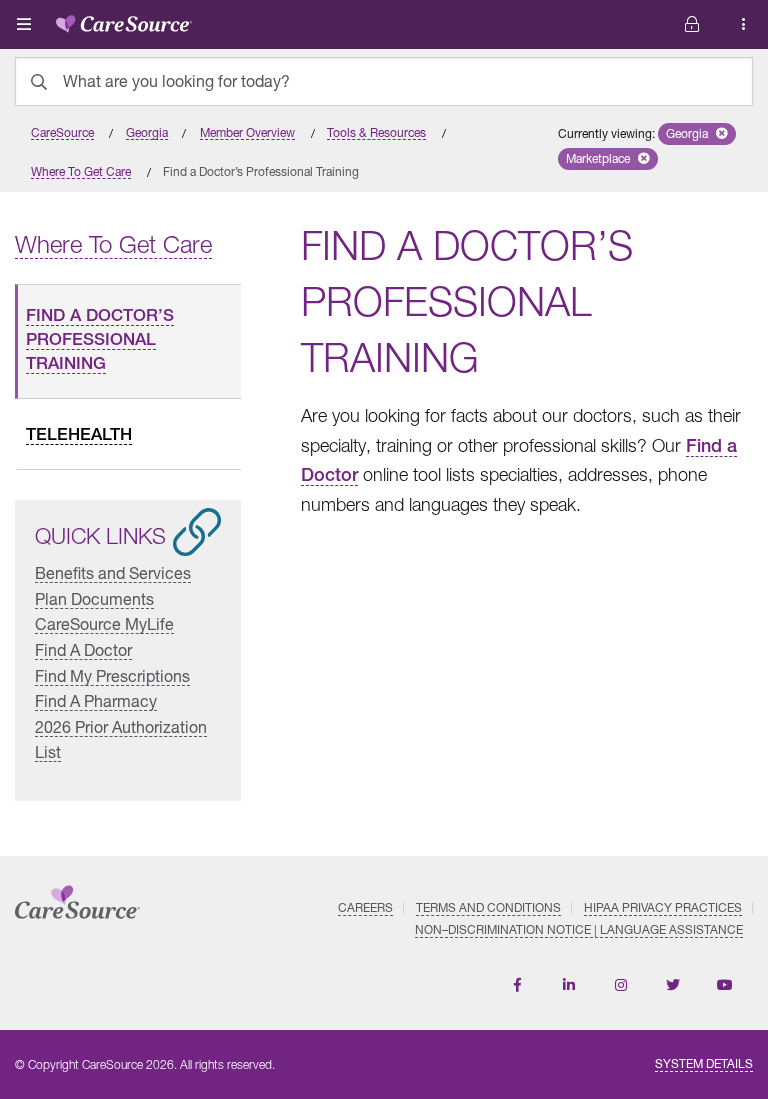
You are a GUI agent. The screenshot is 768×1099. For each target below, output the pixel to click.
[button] (697, 134)
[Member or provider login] (744, 24)
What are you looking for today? (176, 81)
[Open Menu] (24, 24)
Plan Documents (94, 598)
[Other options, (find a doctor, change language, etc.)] (692, 24)
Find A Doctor (83, 649)
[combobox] (384, 81)
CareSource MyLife (104, 623)
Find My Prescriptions (112, 675)
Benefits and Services (113, 572)
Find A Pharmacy (96, 700)
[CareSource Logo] (124, 20)
